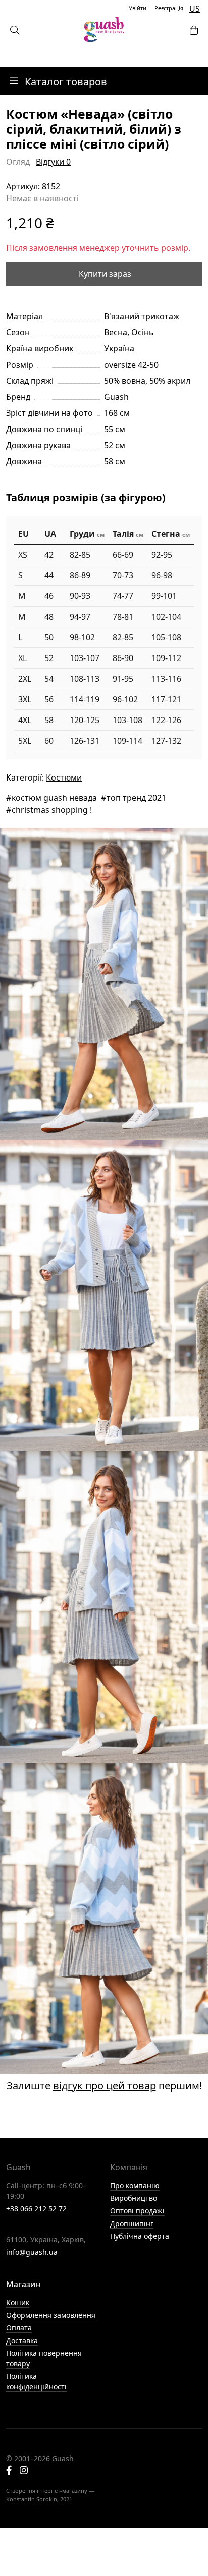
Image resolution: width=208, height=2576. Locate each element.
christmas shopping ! (52, 810)
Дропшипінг (132, 2223)
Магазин (23, 2284)
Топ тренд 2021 (136, 798)
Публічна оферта (140, 2236)
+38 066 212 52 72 (36, 2209)
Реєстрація (169, 8)
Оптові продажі (137, 2211)
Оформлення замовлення (51, 2315)
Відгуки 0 (53, 162)
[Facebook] (9, 2471)
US (195, 9)
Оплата (19, 2328)
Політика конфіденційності (36, 2381)
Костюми (64, 777)
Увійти (138, 8)
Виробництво (134, 2198)
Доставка (22, 2340)
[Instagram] (24, 2471)
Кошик (18, 2302)
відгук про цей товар (105, 2086)
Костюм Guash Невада (54, 798)
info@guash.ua (32, 2252)
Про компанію (135, 2185)
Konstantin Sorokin (32, 2499)
